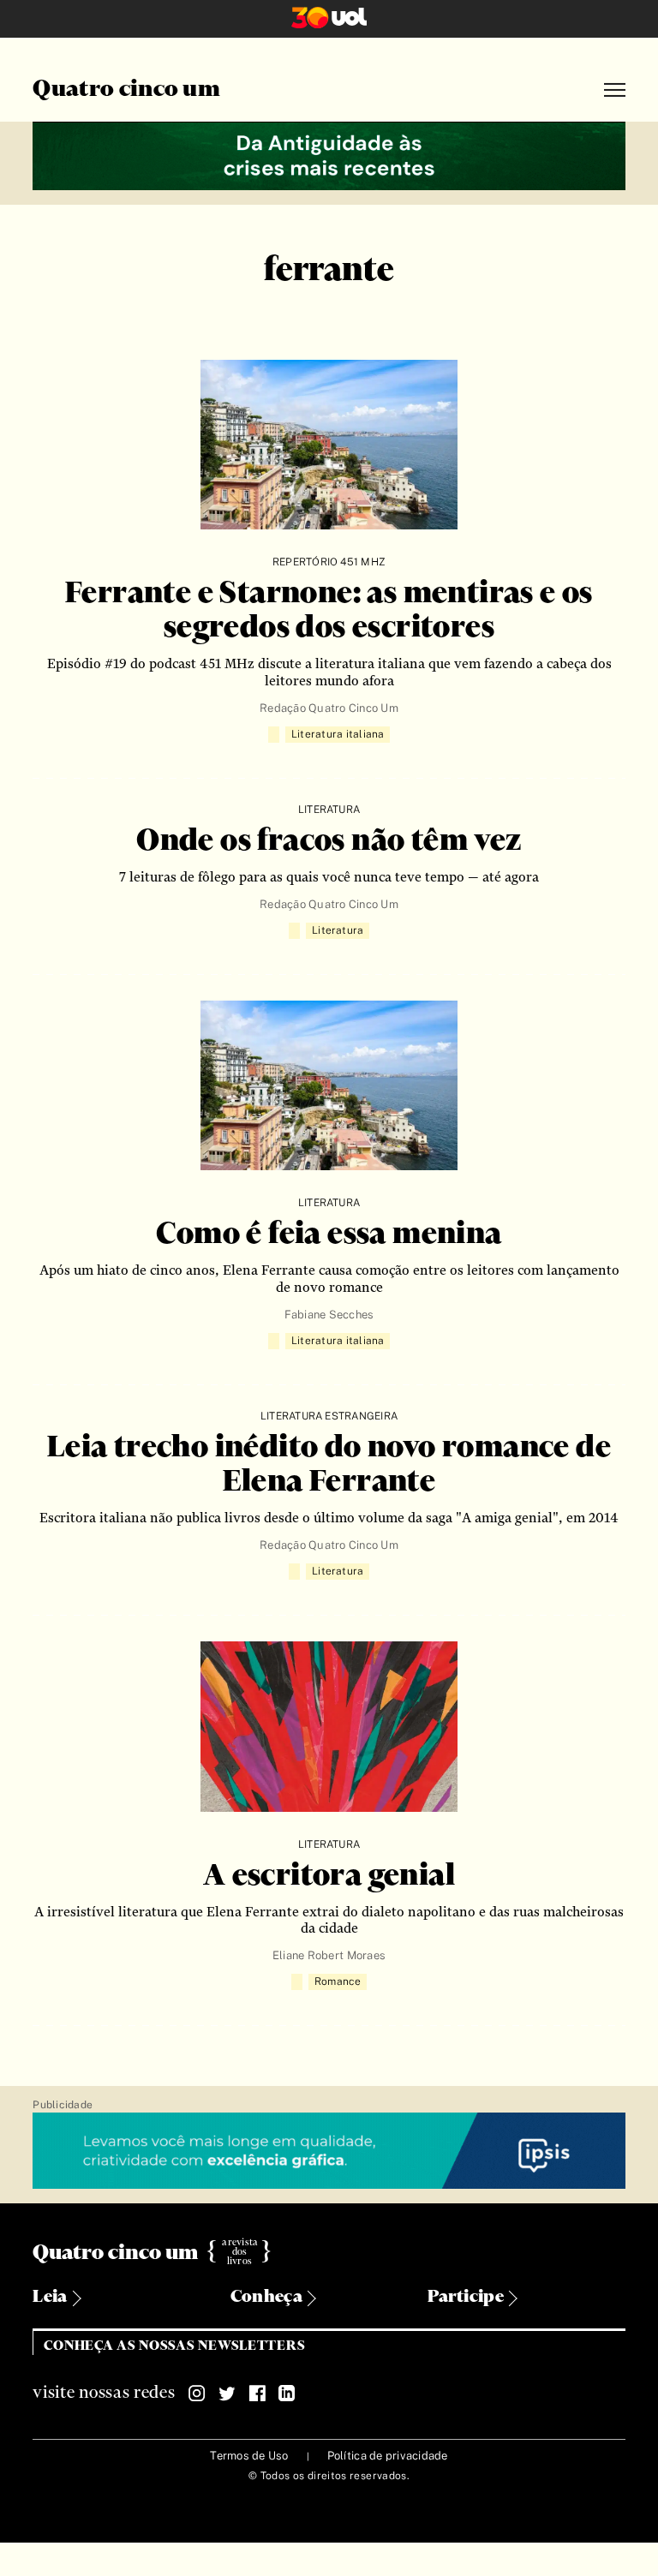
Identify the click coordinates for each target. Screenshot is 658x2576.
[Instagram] (197, 2394)
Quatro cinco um (126, 90)
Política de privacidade (388, 2456)
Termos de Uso (249, 2456)
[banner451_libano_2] (329, 154)
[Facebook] (257, 2394)
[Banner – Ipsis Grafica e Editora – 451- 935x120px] (329, 2152)
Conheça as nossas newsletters (174, 2346)
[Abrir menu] (615, 90)
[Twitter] (227, 2394)
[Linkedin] (287, 2394)
